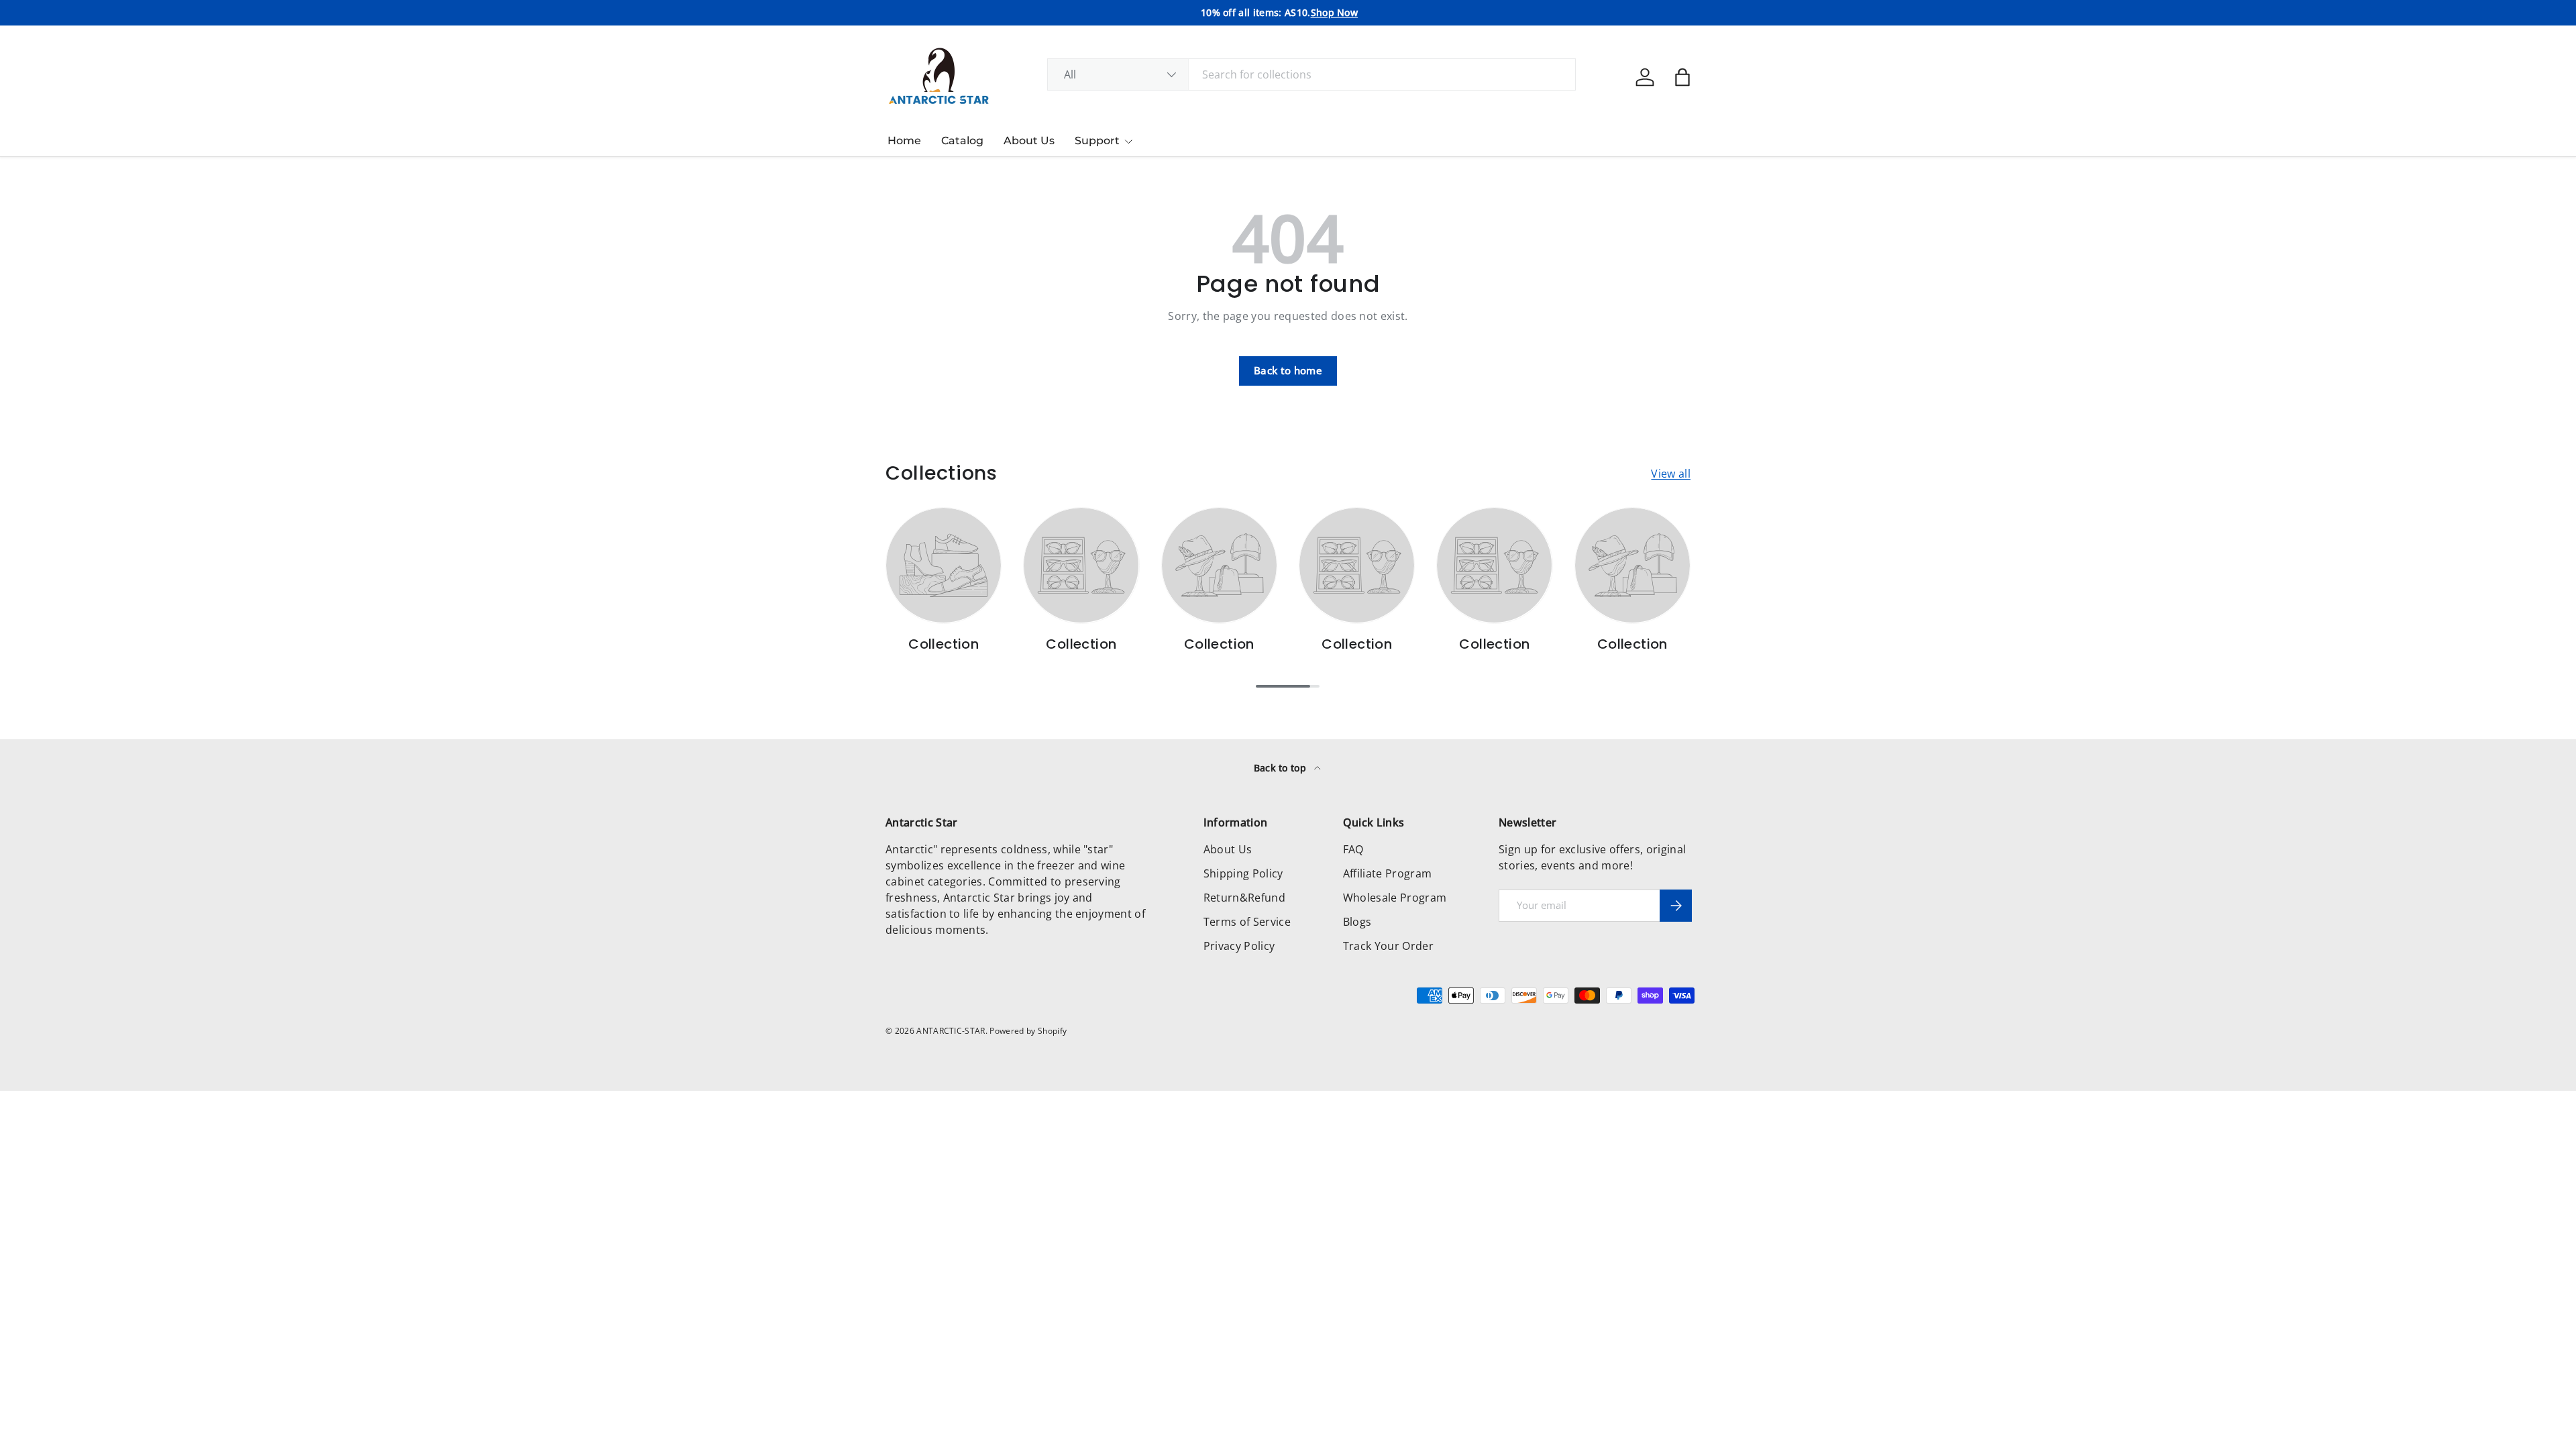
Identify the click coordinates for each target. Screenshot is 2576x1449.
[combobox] (1312, 74)
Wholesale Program (1395, 898)
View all (1671, 474)
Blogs (1357, 922)
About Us (1029, 141)
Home (904, 141)
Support (1097, 141)
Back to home (1288, 370)
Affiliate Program (1387, 873)
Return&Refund (1244, 898)
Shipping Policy (1243, 873)
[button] (1682, 77)
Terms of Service (1247, 922)
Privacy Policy (1239, 946)
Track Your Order (1388, 946)
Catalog (962, 141)
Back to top (1282, 768)
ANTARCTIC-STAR (951, 1031)
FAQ (1353, 849)
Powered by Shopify (1028, 1031)
